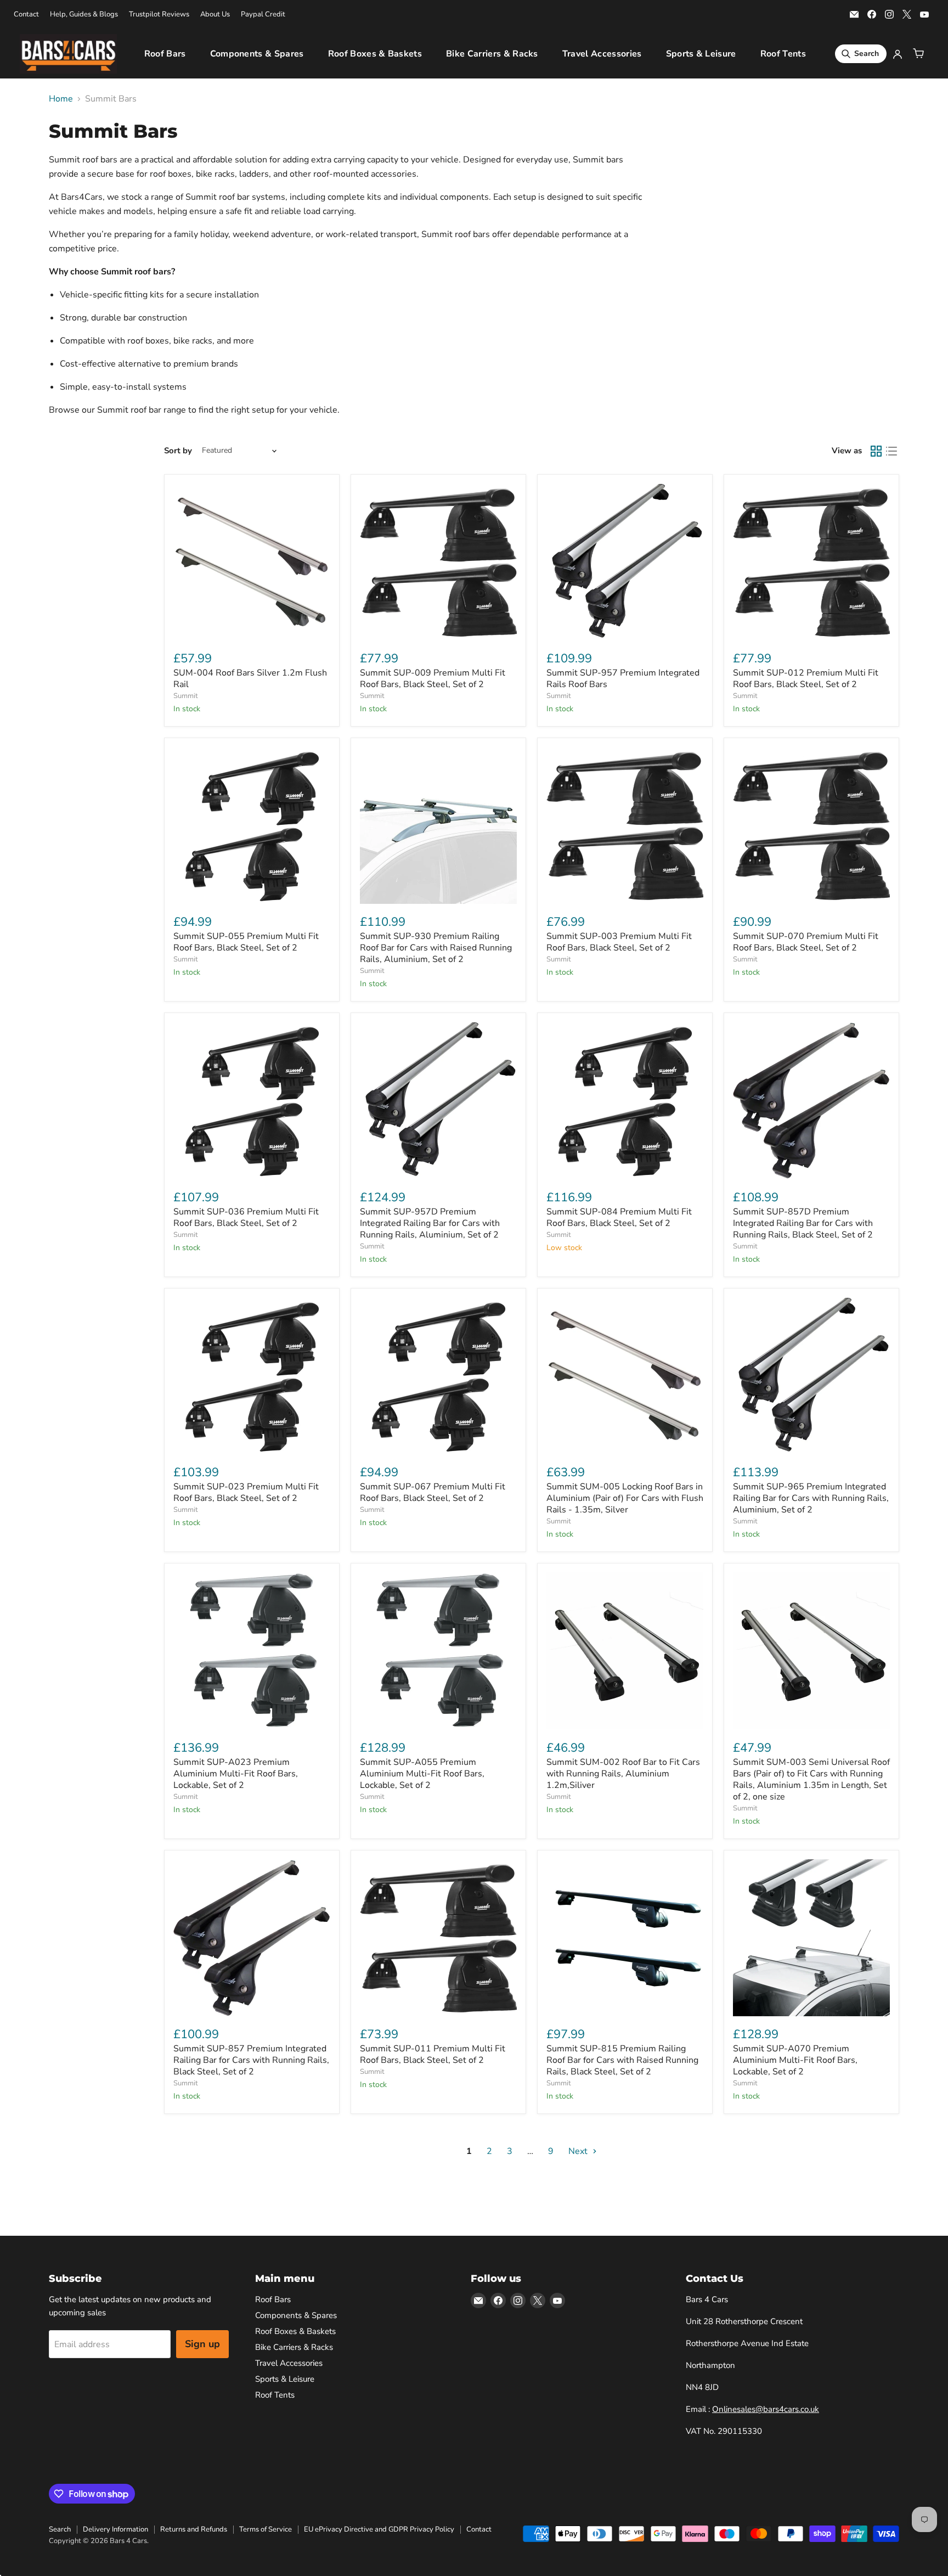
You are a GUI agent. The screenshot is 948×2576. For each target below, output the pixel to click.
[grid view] (876, 451)
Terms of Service (266, 2529)
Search (60, 2529)
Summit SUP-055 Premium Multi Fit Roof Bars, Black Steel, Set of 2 (246, 942)
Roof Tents (783, 54)
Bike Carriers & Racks (492, 54)
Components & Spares (257, 54)
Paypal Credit (263, 15)
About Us (215, 15)
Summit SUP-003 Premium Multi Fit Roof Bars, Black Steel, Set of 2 (619, 942)
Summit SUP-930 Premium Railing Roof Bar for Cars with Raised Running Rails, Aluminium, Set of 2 (436, 948)
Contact (26, 15)
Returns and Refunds (194, 2529)
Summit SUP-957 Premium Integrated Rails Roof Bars (623, 679)
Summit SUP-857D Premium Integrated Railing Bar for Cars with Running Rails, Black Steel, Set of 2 (803, 1223)
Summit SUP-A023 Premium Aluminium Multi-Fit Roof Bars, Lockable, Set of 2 (236, 1774)
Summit (186, 696)
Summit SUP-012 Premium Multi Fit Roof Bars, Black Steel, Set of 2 (806, 679)
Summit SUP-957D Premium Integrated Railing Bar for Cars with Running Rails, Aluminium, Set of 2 (430, 1223)
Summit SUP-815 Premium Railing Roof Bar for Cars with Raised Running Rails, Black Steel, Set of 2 (622, 2060)
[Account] (898, 54)
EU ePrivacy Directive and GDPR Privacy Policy (379, 2529)
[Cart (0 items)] (918, 54)
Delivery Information (115, 2529)
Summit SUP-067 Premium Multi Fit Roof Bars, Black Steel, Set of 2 (433, 1492)
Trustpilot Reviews (159, 15)
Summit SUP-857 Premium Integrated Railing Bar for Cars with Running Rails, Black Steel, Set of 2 (251, 2060)
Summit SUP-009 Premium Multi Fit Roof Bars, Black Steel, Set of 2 (433, 679)
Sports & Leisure (701, 54)
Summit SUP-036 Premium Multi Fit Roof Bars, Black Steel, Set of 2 (246, 1217)
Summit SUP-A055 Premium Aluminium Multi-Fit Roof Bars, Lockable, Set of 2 (422, 1774)
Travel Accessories (602, 54)
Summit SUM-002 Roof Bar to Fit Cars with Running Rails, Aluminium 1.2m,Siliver (623, 1774)
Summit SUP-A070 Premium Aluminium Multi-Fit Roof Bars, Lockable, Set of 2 (795, 2060)
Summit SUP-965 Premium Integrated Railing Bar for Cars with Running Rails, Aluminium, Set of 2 (811, 1498)
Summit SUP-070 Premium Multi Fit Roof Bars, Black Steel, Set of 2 (806, 942)
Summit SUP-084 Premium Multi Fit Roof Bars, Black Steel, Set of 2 (619, 1217)
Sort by (178, 451)
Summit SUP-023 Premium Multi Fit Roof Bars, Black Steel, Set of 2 (246, 1492)
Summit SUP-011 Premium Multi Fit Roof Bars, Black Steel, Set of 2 (433, 2054)
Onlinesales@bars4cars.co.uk (766, 2409)
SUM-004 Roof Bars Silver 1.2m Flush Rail (250, 679)
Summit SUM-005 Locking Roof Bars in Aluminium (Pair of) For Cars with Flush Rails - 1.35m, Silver (625, 1498)
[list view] (891, 451)
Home (61, 99)
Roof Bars (165, 54)
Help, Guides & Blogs (84, 15)
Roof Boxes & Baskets (375, 54)
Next (579, 2151)
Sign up (202, 2344)
